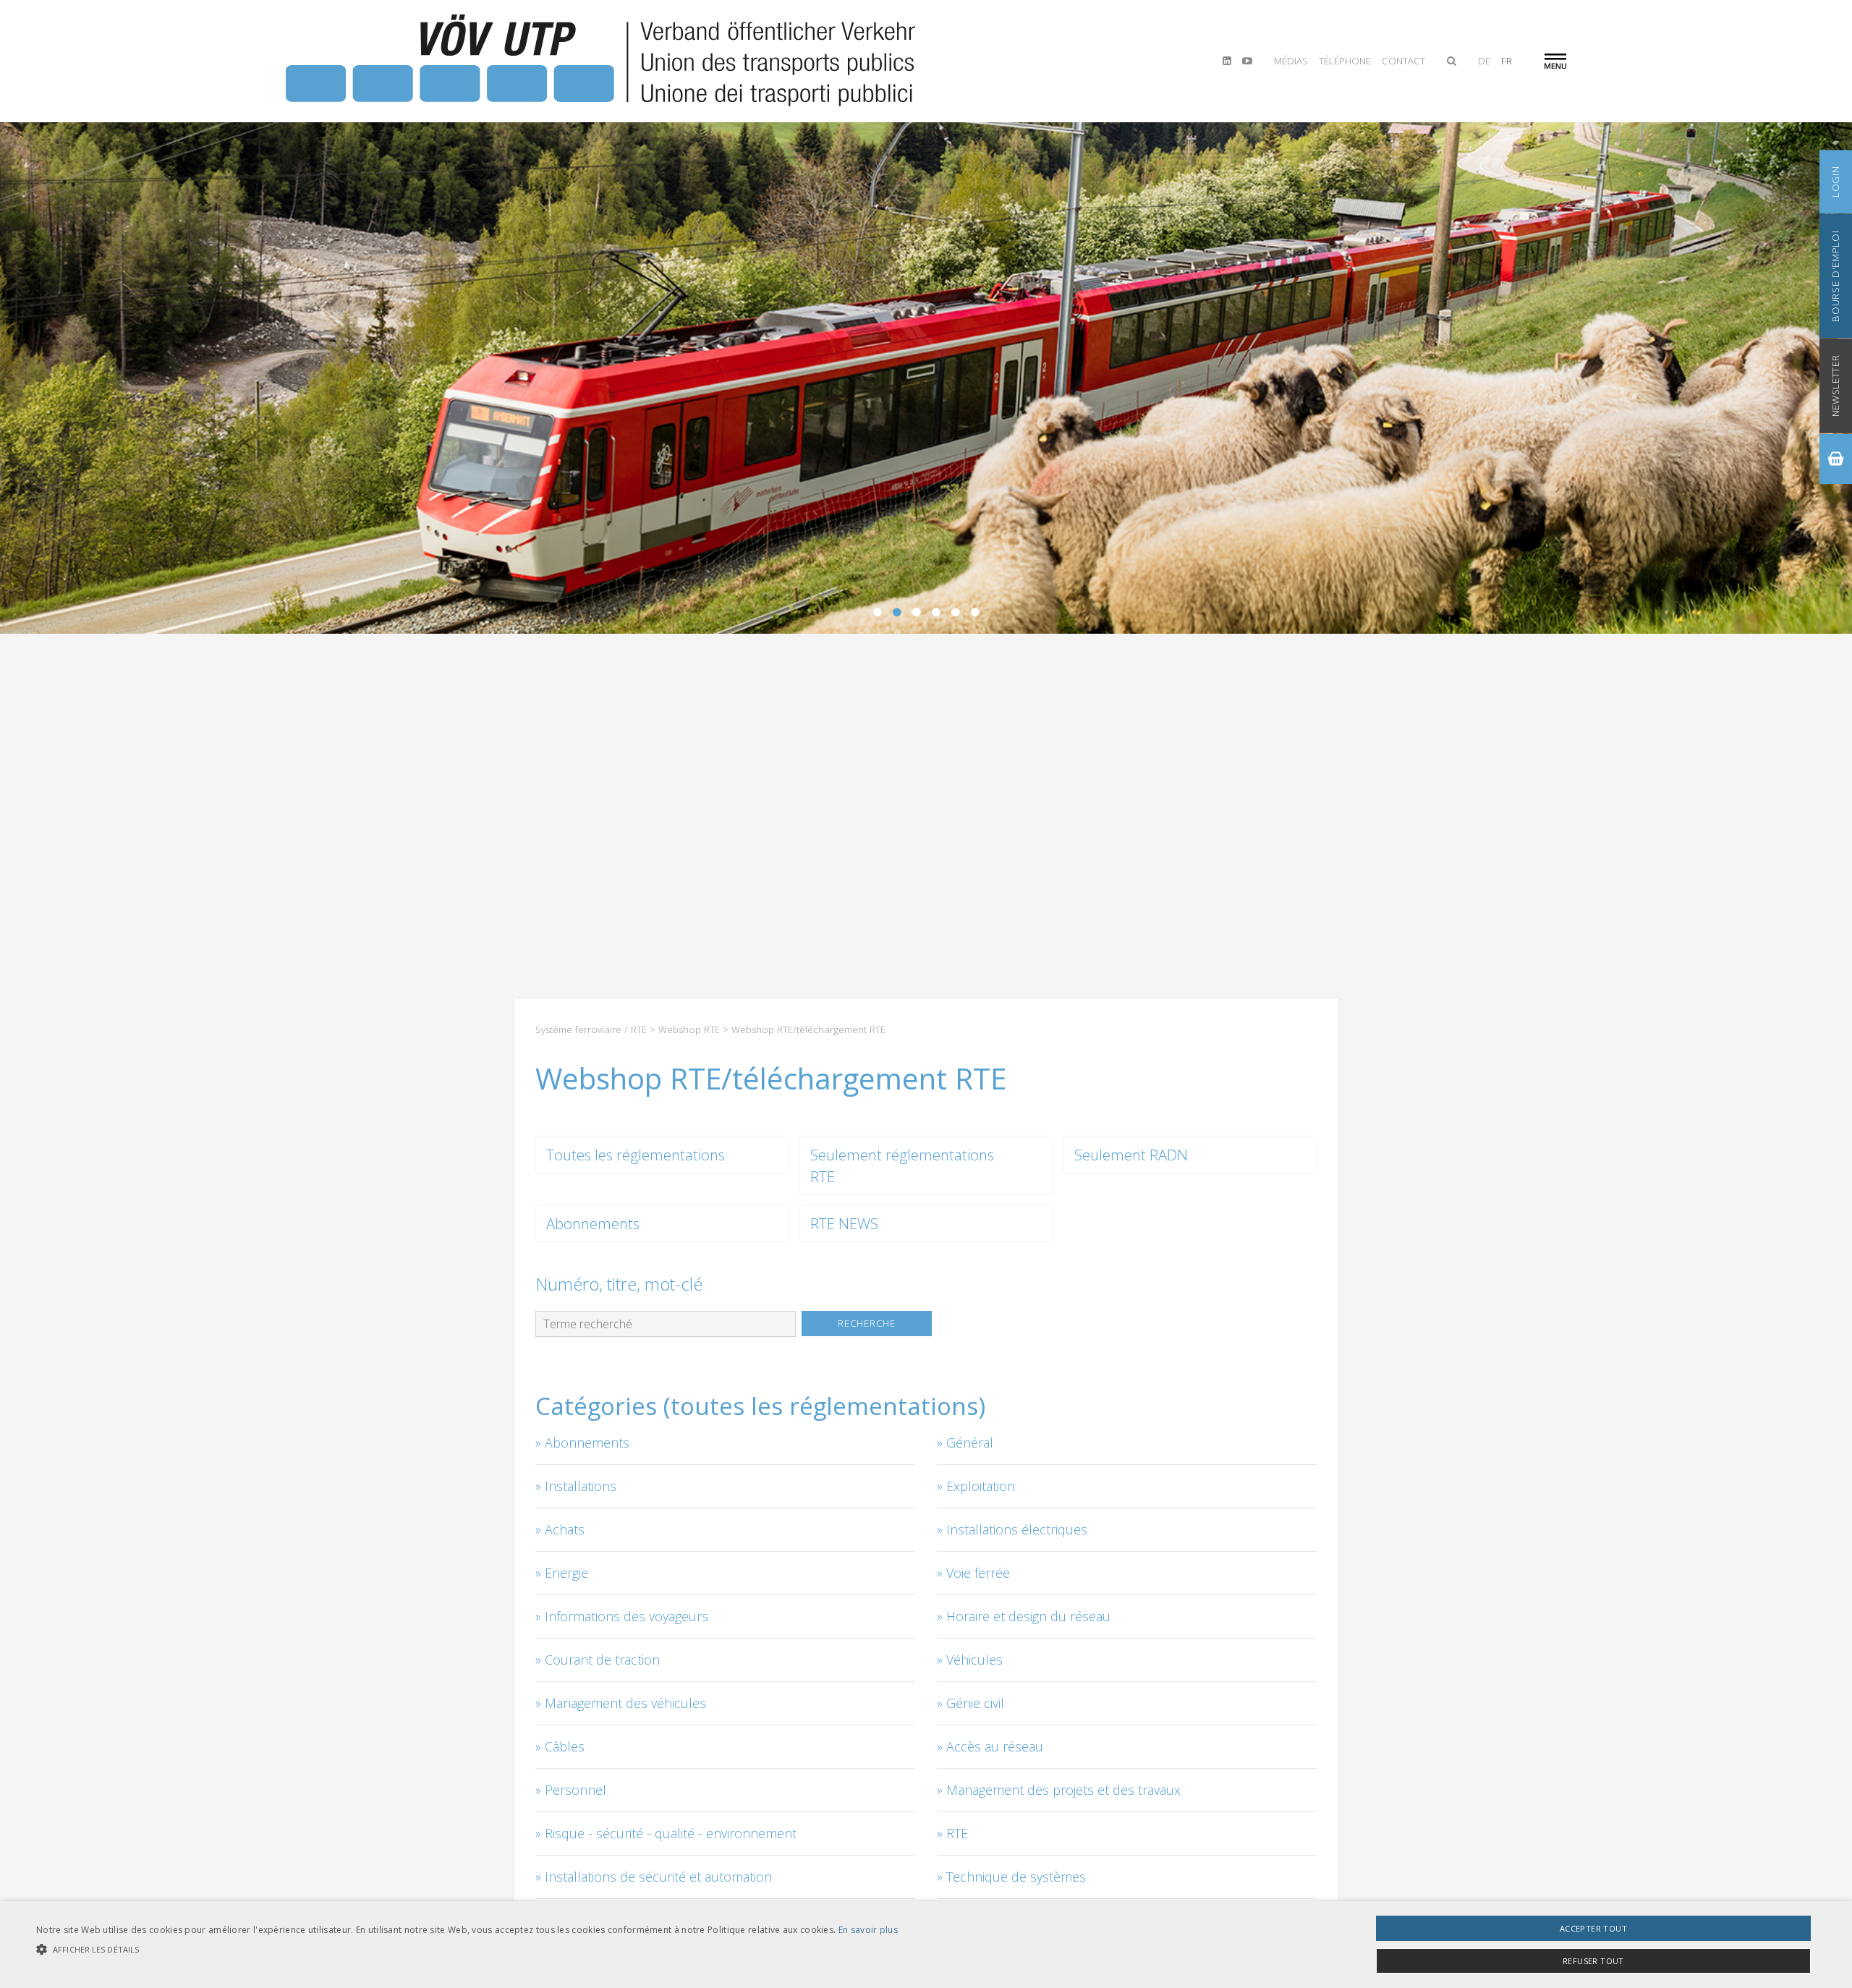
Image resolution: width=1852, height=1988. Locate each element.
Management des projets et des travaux (1063, 1790)
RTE (957, 1833)
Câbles (565, 1746)
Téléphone (1345, 61)
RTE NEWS (844, 1223)
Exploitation (981, 1486)
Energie (566, 1573)
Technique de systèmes (1016, 1877)
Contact (1403, 61)
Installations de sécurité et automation (658, 1877)
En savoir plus (868, 1930)
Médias (1291, 61)
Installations (581, 1486)
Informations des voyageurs (626, 1616)
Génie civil (975, 1703)
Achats (565, 1529)
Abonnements (593, 1223)
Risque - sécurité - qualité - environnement (671, 1833)
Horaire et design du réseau (1028, 1616)
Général (970, 1443)
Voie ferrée (978, 1573)
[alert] (926, 1945)
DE (1484, 61)
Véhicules (974, 1660)
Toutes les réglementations (636, 1155)
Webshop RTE (689, 1029)
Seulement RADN (1131, 1155)
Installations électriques (1017, 1529)
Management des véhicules (625, 1703)
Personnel (575, 1790)
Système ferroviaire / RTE (591, 1029)
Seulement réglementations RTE (902, 1165)
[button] (467, 1949)
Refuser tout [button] (1593, 1961)
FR (1507, 61)
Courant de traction (602, 1660)
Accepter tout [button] (1593, 1928)
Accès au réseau (995, 1746)
